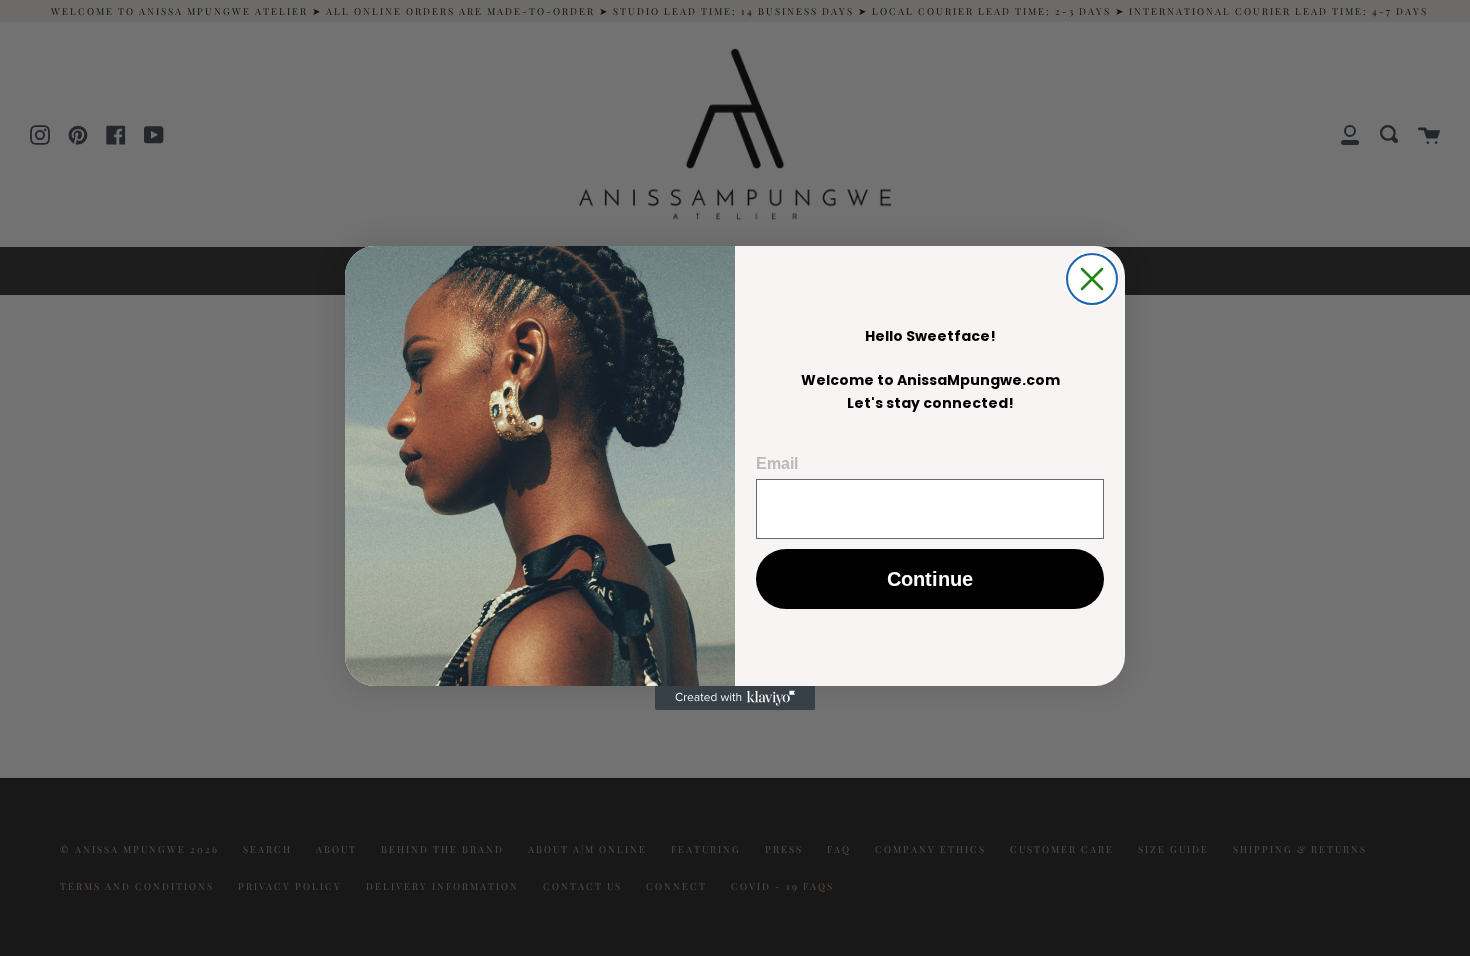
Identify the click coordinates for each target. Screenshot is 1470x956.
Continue (930, 579)
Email (777, 463)
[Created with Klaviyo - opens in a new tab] (735, 698)
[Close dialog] (1092, 279)
